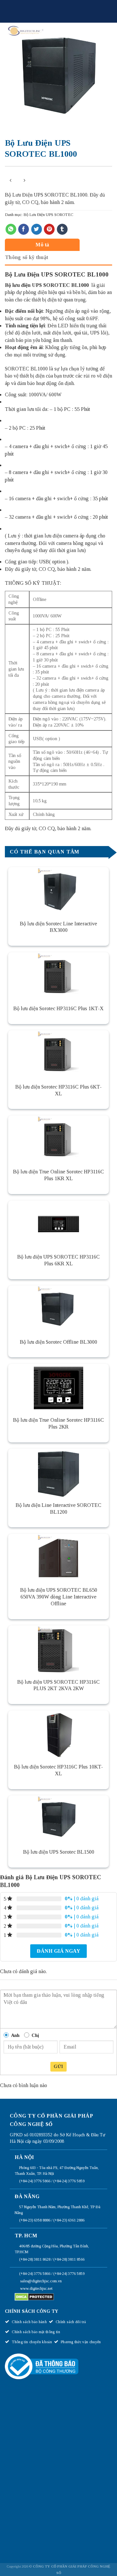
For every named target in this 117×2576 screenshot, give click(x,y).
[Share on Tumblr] (62, 229)
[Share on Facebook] (24, 229)
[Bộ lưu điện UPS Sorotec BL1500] (58, 1820)
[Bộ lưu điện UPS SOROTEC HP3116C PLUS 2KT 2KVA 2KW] (58, 1650)
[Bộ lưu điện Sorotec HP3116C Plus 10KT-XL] (58, 1735)
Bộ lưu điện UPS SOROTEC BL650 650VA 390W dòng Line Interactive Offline (59, 1597)
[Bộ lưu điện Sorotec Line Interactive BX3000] (58, 891)
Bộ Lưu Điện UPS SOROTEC (48, 215)
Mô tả (42, 245)
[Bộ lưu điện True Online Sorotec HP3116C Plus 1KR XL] (58, 1140)
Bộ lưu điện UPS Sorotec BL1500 (59, 1852)
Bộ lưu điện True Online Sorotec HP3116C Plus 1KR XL (58, 1175)
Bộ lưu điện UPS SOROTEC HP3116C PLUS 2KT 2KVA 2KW (58, 1685)
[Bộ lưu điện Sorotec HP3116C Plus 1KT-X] (58, 977)
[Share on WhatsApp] (11, 229)
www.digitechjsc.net (36, 2288)
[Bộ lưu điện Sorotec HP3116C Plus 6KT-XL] (58, 1055)
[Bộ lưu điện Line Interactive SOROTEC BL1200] (58, 1473)
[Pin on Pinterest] (49, 229)
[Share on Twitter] (37, 229)
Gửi (58, 2067)
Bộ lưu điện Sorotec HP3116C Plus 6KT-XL (58, 1090)
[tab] (57, 245)
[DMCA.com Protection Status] (34, 2297)
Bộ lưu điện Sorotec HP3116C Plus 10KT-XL (58, 1770)
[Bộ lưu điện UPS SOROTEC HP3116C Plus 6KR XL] (58, 1225)
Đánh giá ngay (58, 1951)
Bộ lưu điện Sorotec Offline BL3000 (58, 1342)
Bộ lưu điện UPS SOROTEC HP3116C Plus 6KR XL (58, 1260)
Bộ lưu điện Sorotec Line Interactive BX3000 (58, 927)
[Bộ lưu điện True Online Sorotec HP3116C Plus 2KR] (58, 1388)
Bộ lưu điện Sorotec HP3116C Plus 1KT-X (58, 1008)
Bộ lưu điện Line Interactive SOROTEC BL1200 (58, 1508)
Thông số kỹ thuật (26, 257)
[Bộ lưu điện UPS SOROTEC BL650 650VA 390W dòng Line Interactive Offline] (58, 1558)
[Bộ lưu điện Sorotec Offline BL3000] (58, 1310)
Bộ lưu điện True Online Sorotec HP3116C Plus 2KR (58, 1423)
